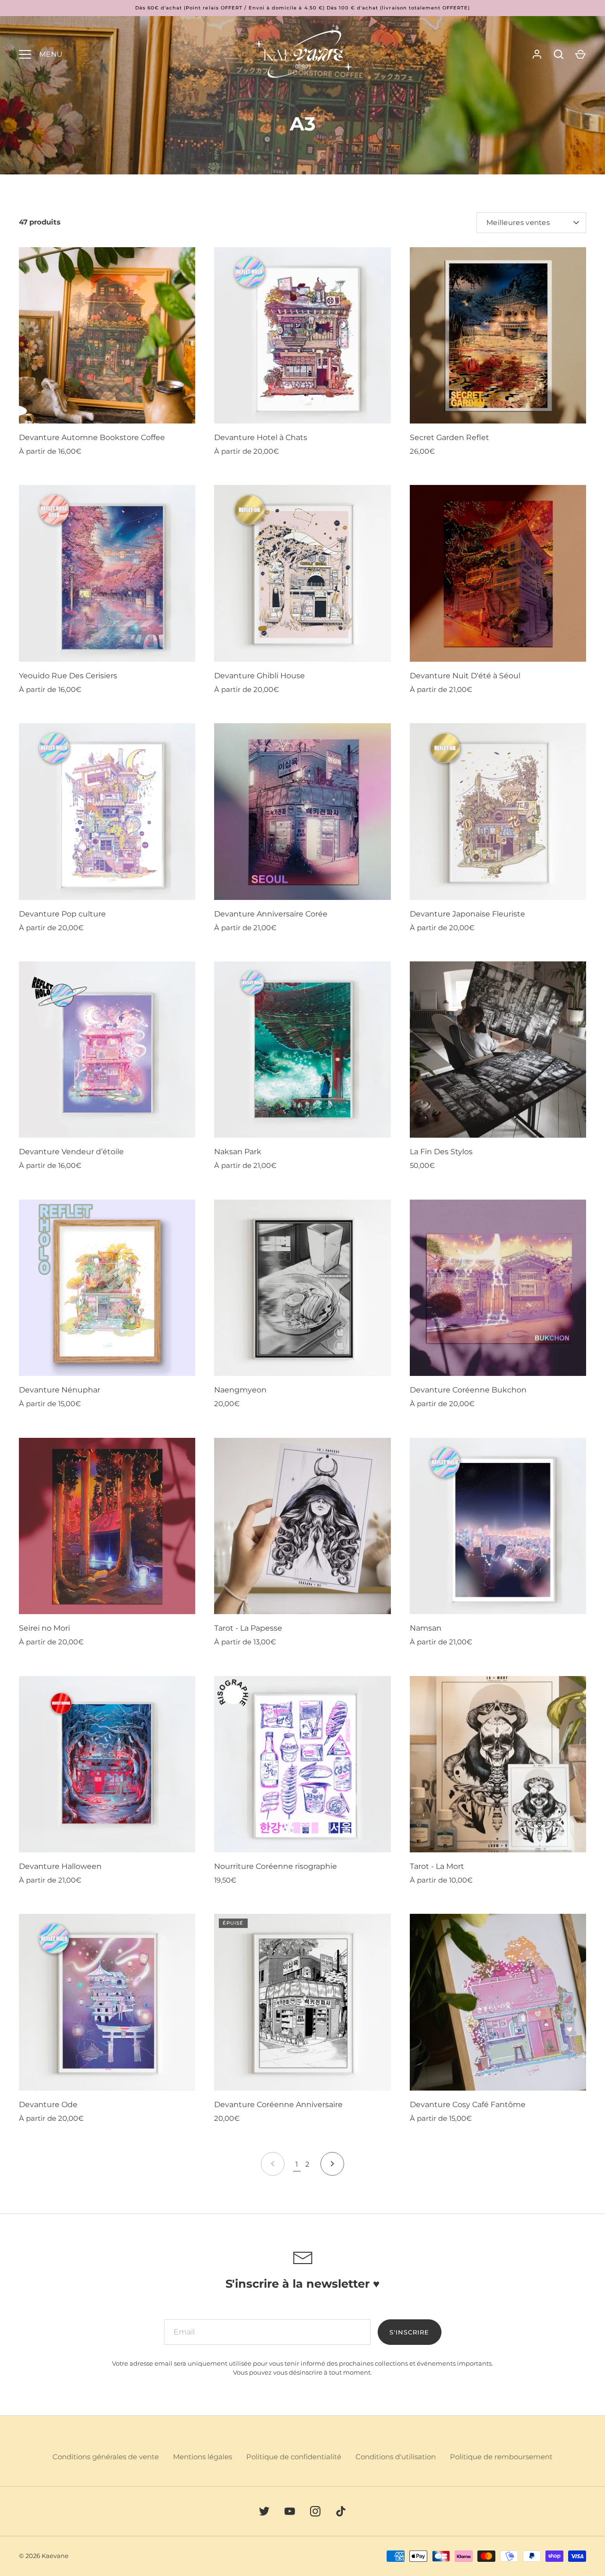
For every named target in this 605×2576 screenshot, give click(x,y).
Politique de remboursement (501, 2457)
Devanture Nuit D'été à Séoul (465, 676)
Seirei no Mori (44, 1628)
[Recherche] (559, 54)
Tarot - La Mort (437, 1866)
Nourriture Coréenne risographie (276, 1866)
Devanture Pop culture (62, 914)
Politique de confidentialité (294, 2457)
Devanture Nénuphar (60, 1390)
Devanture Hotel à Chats (261, 437)
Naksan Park (238, 1152)
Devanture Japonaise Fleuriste (467, 914)
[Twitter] (264, 2511)
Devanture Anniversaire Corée (271, 914)
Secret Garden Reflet (449, 437)
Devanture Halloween (60, 1866)
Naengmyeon (240, 1390)
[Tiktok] (341, 2511)
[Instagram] (315, 2511)
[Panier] (580, 54)
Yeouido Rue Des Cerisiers (68, 676)
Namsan (426, 1628)
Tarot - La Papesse (248, 1628)
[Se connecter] (537, 54)
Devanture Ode (48, 2105)
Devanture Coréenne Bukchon (468, 1390)
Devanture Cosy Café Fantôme (468, 2105)
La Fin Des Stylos (441, 1152)
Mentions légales (203, 2457)
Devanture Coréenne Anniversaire (278, 2105)
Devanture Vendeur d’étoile (71, 1152)
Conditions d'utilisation (396, 2457)
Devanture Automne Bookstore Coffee (92, 437)
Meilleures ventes (518, 222)
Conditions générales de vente (106, 2457)
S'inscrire (410, 2332)
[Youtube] (290, 2511)
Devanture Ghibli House (259, 676)
